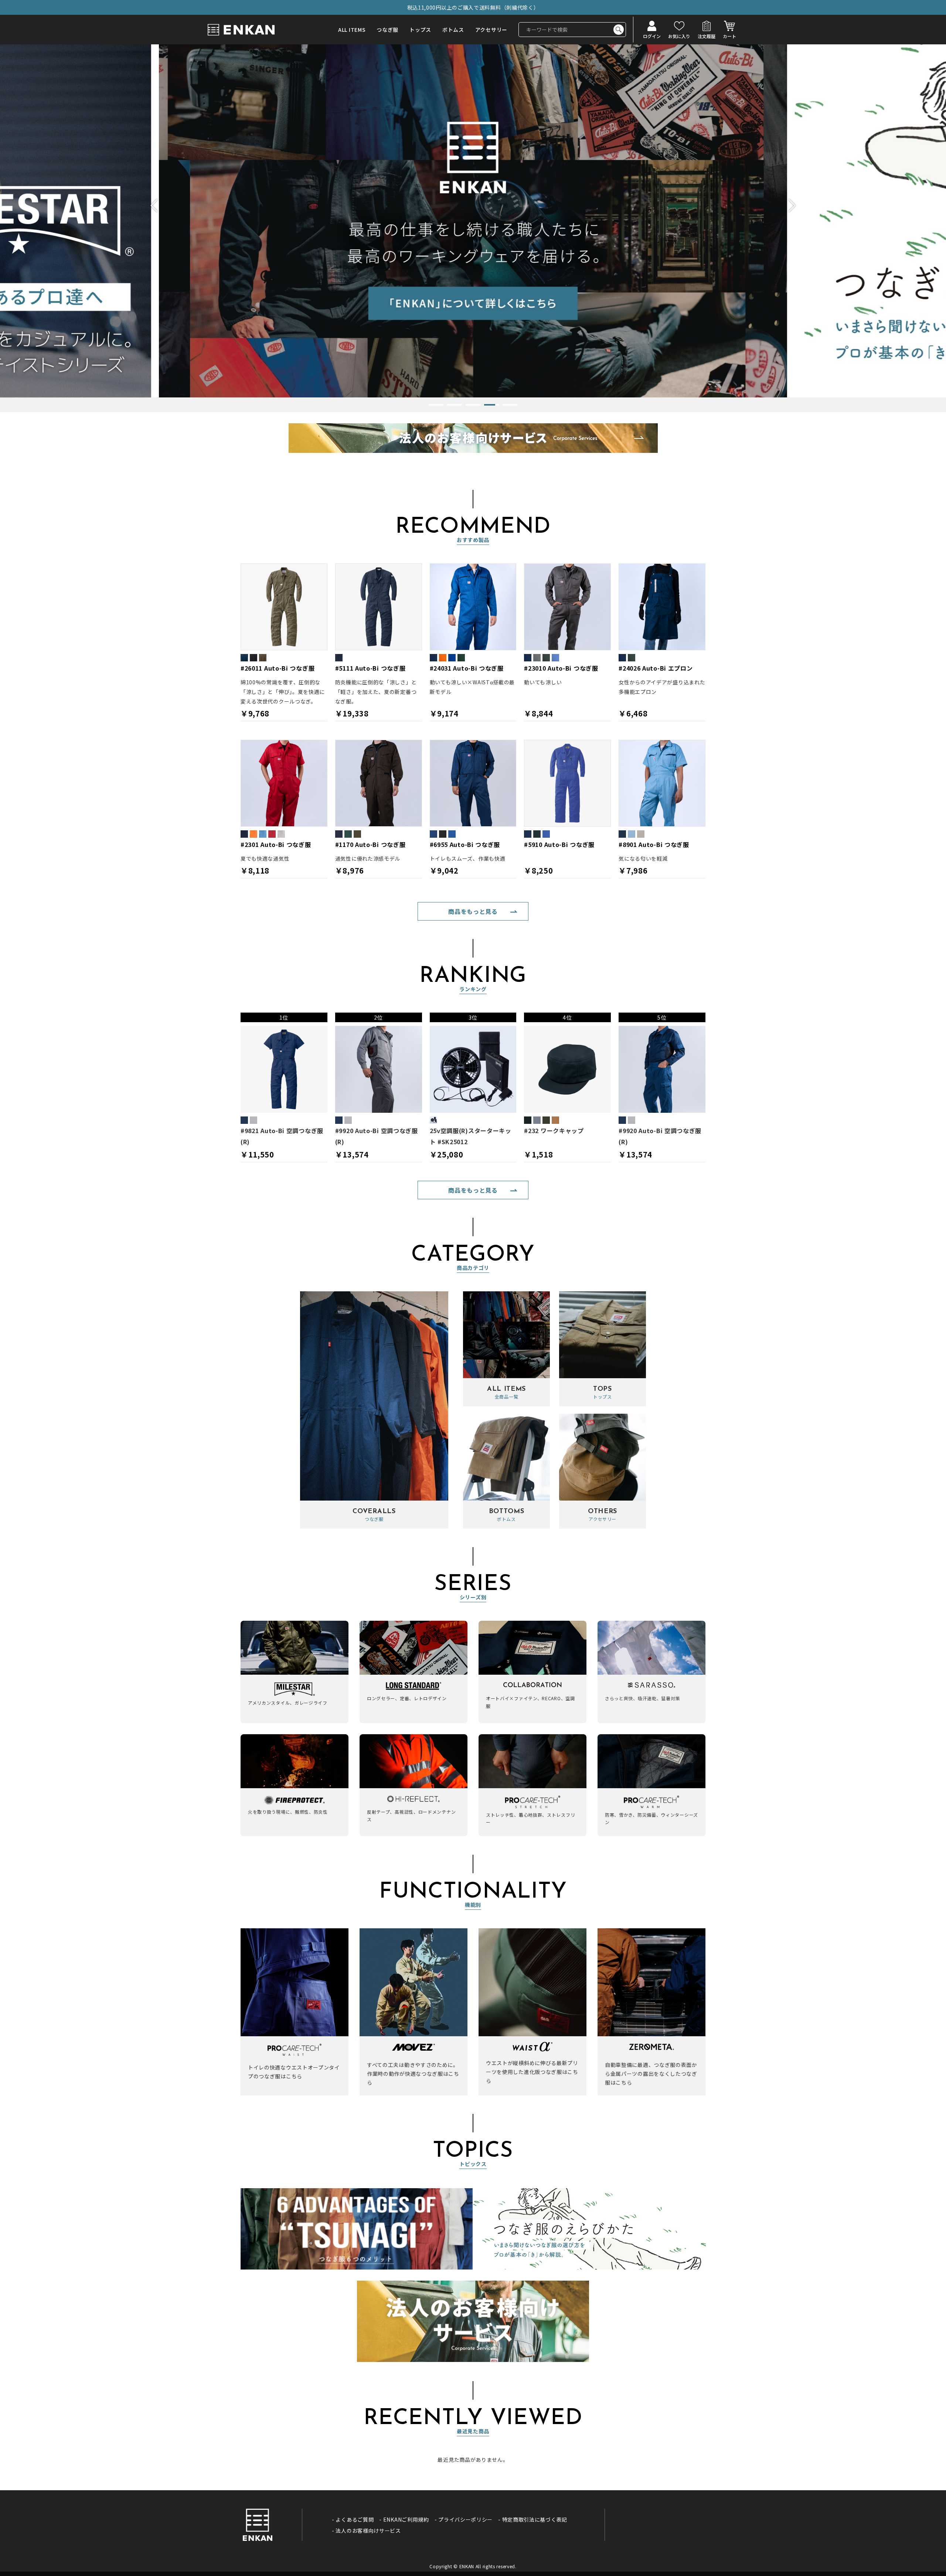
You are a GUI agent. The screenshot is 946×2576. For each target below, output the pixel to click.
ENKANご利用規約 (406, 2519)
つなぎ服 (387, 30)
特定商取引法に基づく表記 (535, 2519)
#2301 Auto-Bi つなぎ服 (276, 844)
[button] (157, 206)
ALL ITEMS (352, 30)
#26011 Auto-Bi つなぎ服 (278, 668)
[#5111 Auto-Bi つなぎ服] (379, 607)
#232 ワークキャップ (554, 1131)
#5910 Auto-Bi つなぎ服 (559, 844)
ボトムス (453, 30)
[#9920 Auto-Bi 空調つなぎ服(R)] (379, 1069)
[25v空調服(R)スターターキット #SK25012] (473, 1069)
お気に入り (679, 36)
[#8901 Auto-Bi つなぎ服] (662, 783)
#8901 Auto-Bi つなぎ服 (654, 844)
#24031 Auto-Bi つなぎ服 (467, 668)
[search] (619, 30)
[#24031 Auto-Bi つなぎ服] (473, 607)
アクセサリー (491, 30)
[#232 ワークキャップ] (567, 1069)
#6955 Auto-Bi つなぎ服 (465, 844)
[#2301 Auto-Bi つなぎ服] (284, 783)
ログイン (652, 36)
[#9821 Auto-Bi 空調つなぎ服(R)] (284, 1069)
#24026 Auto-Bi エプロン (656, 668)
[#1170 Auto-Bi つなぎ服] (379, 783)
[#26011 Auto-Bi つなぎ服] (284, 607)
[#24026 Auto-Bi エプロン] (662, 607)
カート (729, 36)
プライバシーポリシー (465, 2519)
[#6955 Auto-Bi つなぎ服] (473, 783)
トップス (420, 30)
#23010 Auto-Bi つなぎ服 (561, 668)
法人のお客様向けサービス (368, 2531)
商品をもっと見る (473, 911)
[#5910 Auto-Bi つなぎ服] (567, 783)
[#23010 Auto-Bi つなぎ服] (567, 607)
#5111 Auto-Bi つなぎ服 (370, 668)
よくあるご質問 (355, 2519)
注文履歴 (707, 36)
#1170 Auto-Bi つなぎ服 (370, 844)
